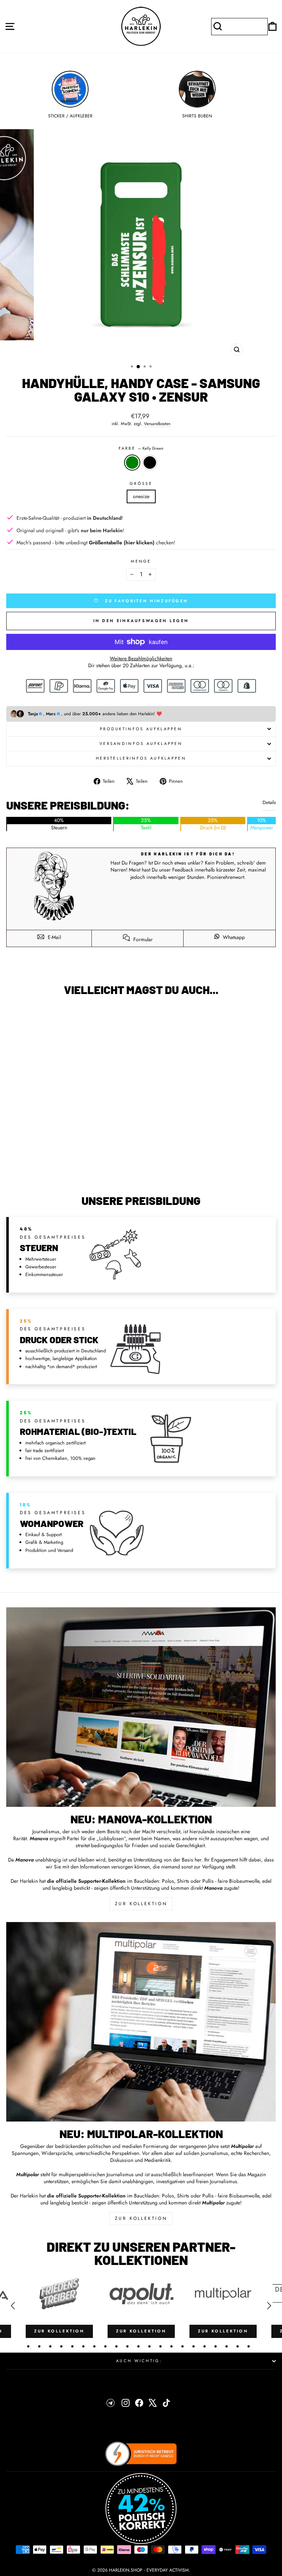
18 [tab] (216, 2346)
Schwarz (150, 463)
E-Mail (54, 937)
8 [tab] (105, 2346)
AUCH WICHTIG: (139, 2361)
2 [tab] (39, 2346)
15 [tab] (182, 2346)
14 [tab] (171, 2346)
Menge (141, 561)
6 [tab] (83, 2346)
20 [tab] (238, 2346)
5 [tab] (72, 2346)
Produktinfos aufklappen (141, 729)
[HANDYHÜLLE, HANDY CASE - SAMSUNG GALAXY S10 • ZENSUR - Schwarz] (71, 1170)
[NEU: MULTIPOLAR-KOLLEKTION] (141, 2022)
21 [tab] (249, 2346)
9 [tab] (116, 2346)
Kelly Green (132, 463)
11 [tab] (138, 2346)
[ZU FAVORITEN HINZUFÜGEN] (15, 1015)
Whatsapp (233, 937)
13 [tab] (160, 2346)
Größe (141, 484)
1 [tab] (28, 2346)
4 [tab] (61, 2346)
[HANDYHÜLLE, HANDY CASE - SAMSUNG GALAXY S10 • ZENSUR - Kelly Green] (62, 1170)
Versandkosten (157, 424)
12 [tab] (149, 2346)
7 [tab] (94, 2346)
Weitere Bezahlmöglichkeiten (141, 659)
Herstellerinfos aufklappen (141, 758)
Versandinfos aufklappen (141, 743)
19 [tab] (227, 2346)
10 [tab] (127, 2346)
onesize (141, 496)
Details (269, 803)
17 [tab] (205, 2346)
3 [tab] (50, 2346)
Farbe (141, 448)
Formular (142, 939)
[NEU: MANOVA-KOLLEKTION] (141, 1707)
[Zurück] (13, 2306)
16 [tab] (194, 2346)
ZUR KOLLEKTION (141, 1904)
